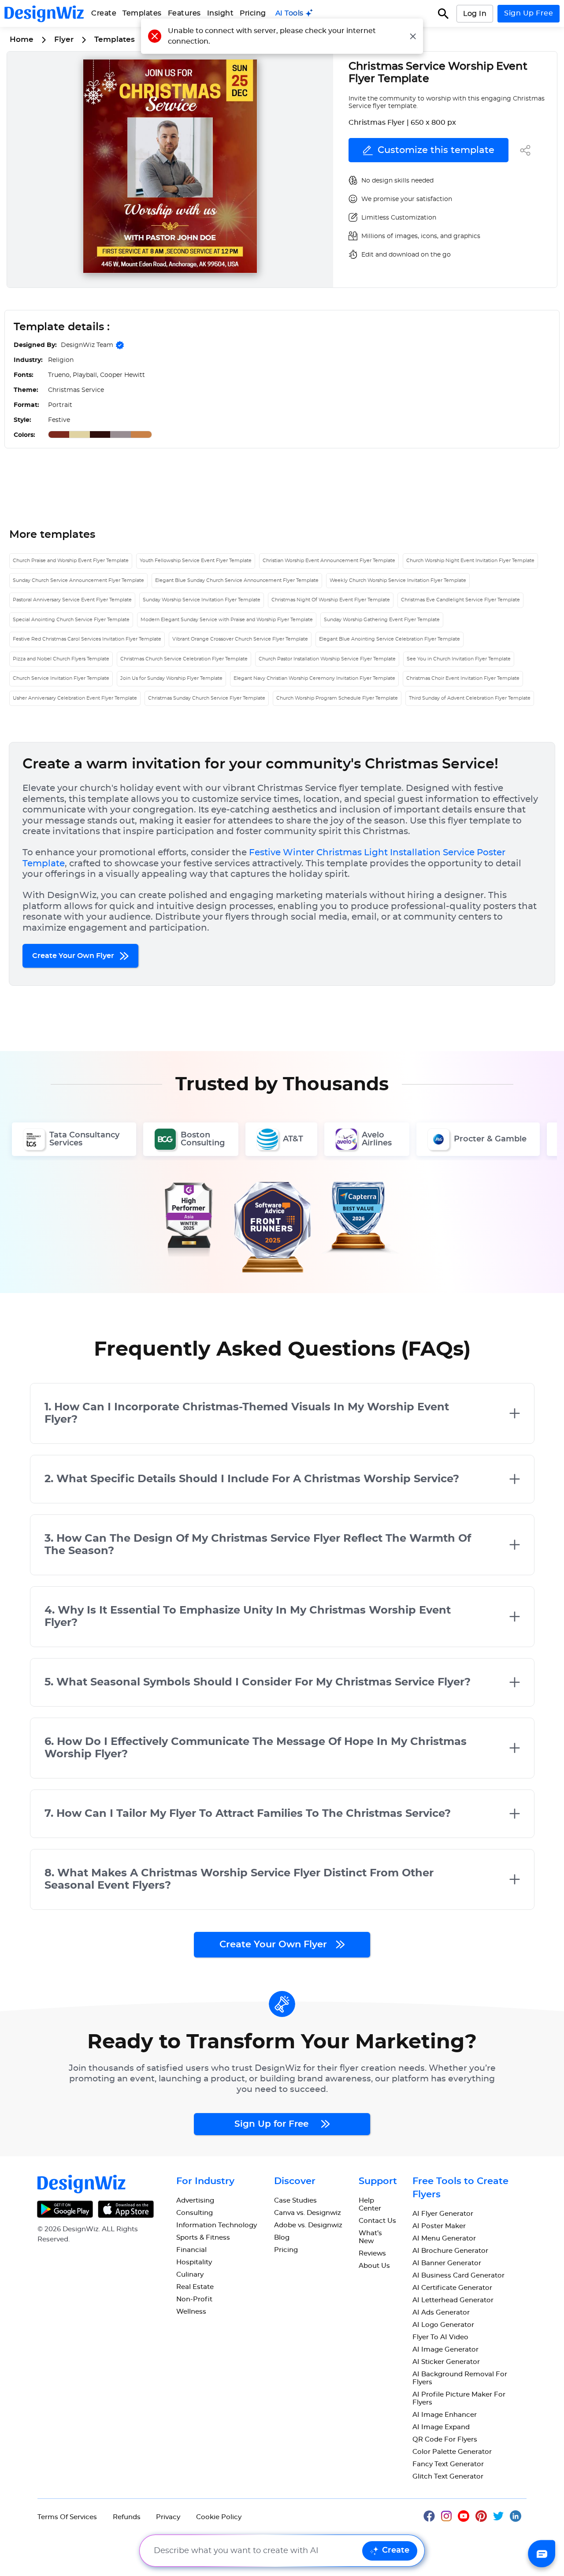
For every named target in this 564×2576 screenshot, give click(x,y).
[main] (294, 13)
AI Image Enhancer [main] (445, 2415)
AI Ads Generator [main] (441, 2313)
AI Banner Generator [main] (447, 2263)
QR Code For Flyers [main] (445, 2440)
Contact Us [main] (377, 2221)
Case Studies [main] (295, 2201)
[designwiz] (432, 2515)
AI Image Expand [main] (441, 2427)
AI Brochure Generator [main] (450, 2251)
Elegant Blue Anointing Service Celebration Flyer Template (390, 639)
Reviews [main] (372, 2254)
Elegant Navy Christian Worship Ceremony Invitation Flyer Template (314, 678)
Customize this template (436, 150)
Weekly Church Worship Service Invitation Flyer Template (398, 580)
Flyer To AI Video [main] (440, 2337)
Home (22, 39)
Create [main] (104, 13)
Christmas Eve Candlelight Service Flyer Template (460, 600)
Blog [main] (282, 2238)
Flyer (64, 39)
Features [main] (184, 13)
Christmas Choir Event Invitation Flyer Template (463, 678)
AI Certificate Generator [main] (452, 2288)
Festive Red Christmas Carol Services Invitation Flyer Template (87, 639)
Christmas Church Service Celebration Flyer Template (184, 659)
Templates (142, 13)
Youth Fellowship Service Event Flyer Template (196, 561)
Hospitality (194, 2262)
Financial (191, 2250)
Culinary (190, 2275)
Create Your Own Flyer (74, 956)
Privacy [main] (168, 2517)
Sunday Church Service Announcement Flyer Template (78, 580)
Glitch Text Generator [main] (448, 2477)
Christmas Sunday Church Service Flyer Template (207, 698)
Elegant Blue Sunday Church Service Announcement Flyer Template (237, 580)
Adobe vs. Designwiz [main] (308, 2225)
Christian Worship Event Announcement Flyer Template (329, 561)
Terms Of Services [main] (67, 2517)
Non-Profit (194, 2299)
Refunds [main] (127, 2517)
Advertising (195, 2201)
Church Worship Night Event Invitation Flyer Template (470, 561)
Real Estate (195, 2287)
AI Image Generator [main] (445, 2350)
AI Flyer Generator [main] (443, 2214)
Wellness (191, 2312)
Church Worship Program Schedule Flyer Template (337, 698)
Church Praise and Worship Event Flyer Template (71, 561)
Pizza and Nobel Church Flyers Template (61, 659)
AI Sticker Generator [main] (446, 2362)
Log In (475, 14)
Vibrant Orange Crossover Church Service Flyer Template (240, 639)
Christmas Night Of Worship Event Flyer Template (331, 600)
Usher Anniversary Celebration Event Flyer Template (75, 698)
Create (396, 2550)
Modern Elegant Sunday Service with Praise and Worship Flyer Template (227, 620)
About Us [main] (374, 2266)
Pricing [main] (253, 13)
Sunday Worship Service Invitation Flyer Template (202, 600)
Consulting (195, 2213)
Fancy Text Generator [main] (448, 2464)
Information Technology (217, 2225)
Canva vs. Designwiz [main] (308, 2213)
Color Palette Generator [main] (452, 2452)
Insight (221, 13)
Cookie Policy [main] (219, 2517)
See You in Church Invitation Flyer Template (459, 659)
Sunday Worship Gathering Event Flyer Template (382, 620)
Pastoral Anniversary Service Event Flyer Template (72, 600)
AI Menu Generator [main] (444, 2239)
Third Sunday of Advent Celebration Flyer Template (470, 698)
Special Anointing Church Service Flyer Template (71, 620)
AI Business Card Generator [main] (458, 2276)
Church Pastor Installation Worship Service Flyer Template (327, 659)
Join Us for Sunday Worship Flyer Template (171, 678)
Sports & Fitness (203, 2238)
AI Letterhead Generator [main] (453, 2300)
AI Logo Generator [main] (443, 2325)
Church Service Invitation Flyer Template (61, 678)
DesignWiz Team (87, 345)
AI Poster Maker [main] (439, 2226)
